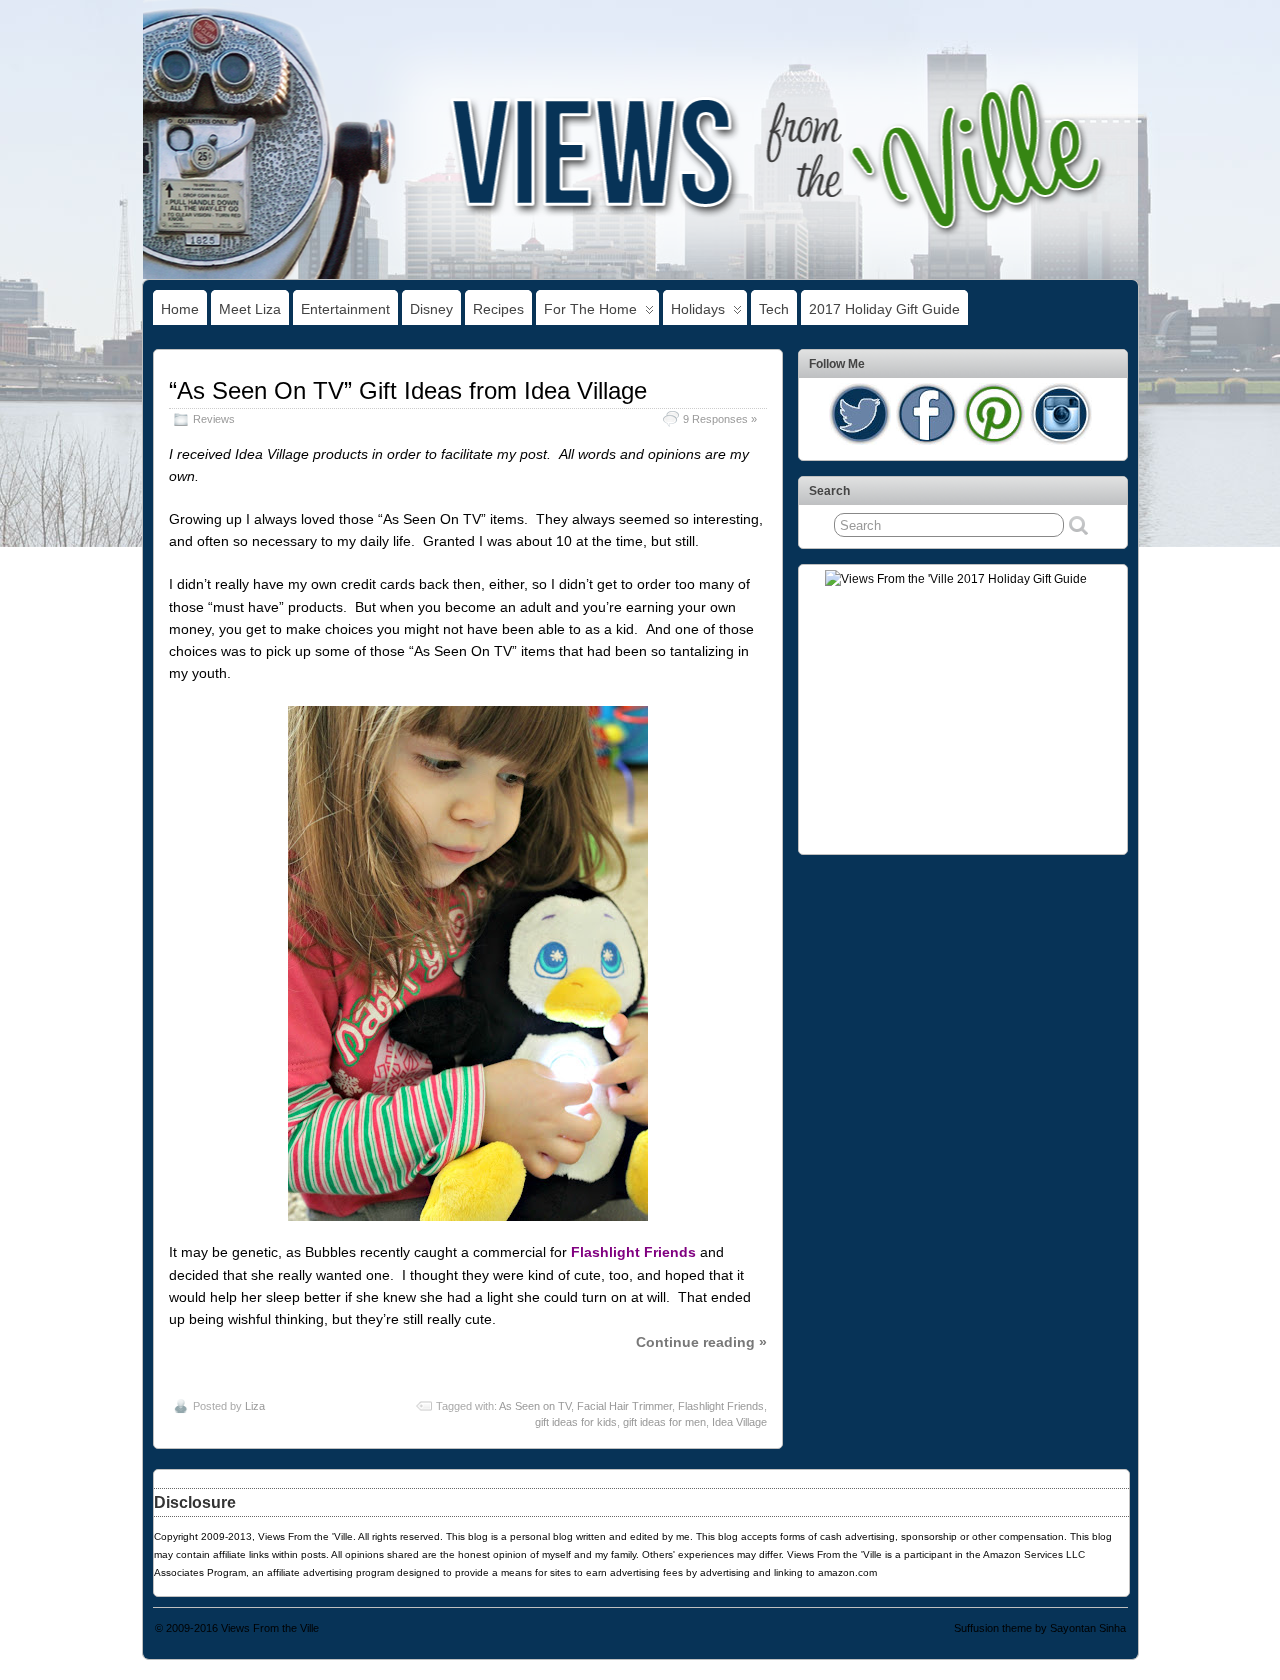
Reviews (214, 419)
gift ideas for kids (576, 1422)
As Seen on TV (535, 1406)
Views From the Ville (270, 1628)
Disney (431, 309)
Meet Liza (250, 309)
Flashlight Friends (721, 1406)
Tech (774, 309)
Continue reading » (701, 1342)
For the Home (590, 309)
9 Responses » (720, 419)
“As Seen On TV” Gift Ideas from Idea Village (408, 390)
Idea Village (739, 1422)
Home (180, 309)
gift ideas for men (664, 1422)
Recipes (498, 309)
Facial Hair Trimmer (624, 1406)
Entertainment (345, 309)
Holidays (698, 309)
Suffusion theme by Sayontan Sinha (1040, 1628)
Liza (255, 1406)
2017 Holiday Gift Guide (884, 309)
